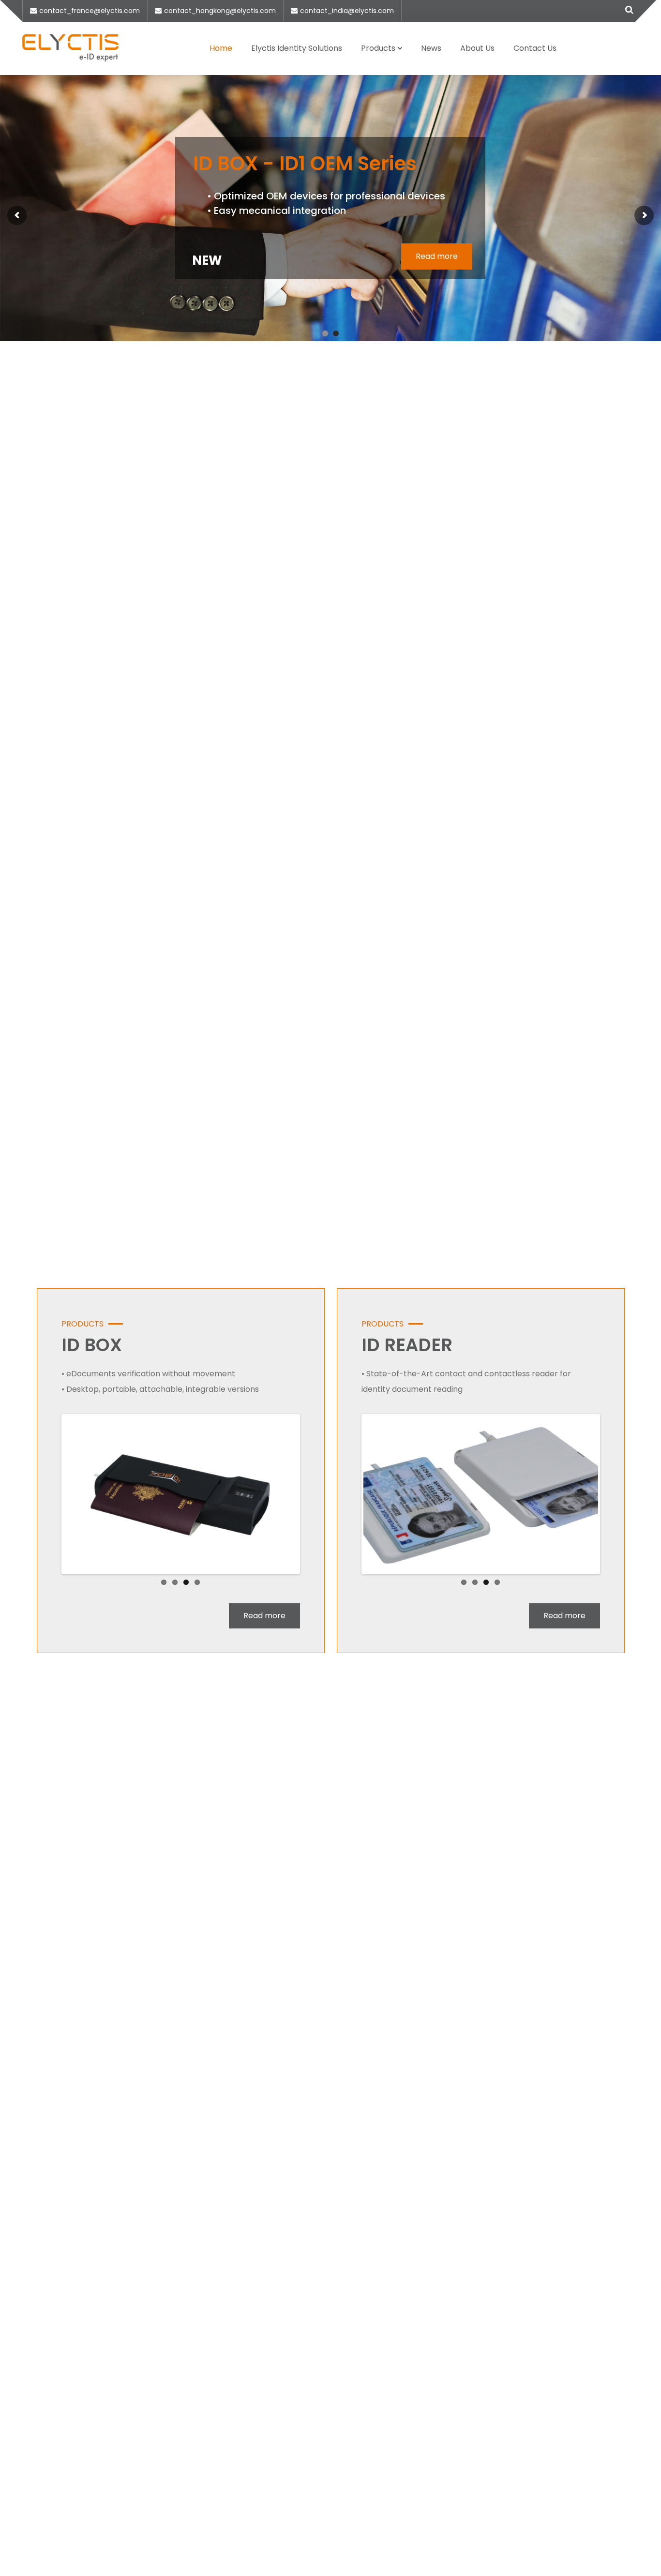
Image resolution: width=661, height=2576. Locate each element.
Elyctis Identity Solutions (297, 48)
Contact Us (535, 48)
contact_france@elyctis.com (90, 11)
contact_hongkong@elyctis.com (220, 11)
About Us (477, 48)
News (431, 48)
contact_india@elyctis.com (347, 11)
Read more (437, 256)
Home (221, 48)
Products (378, 48)
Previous (49, 1494)
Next (313, 1494)
